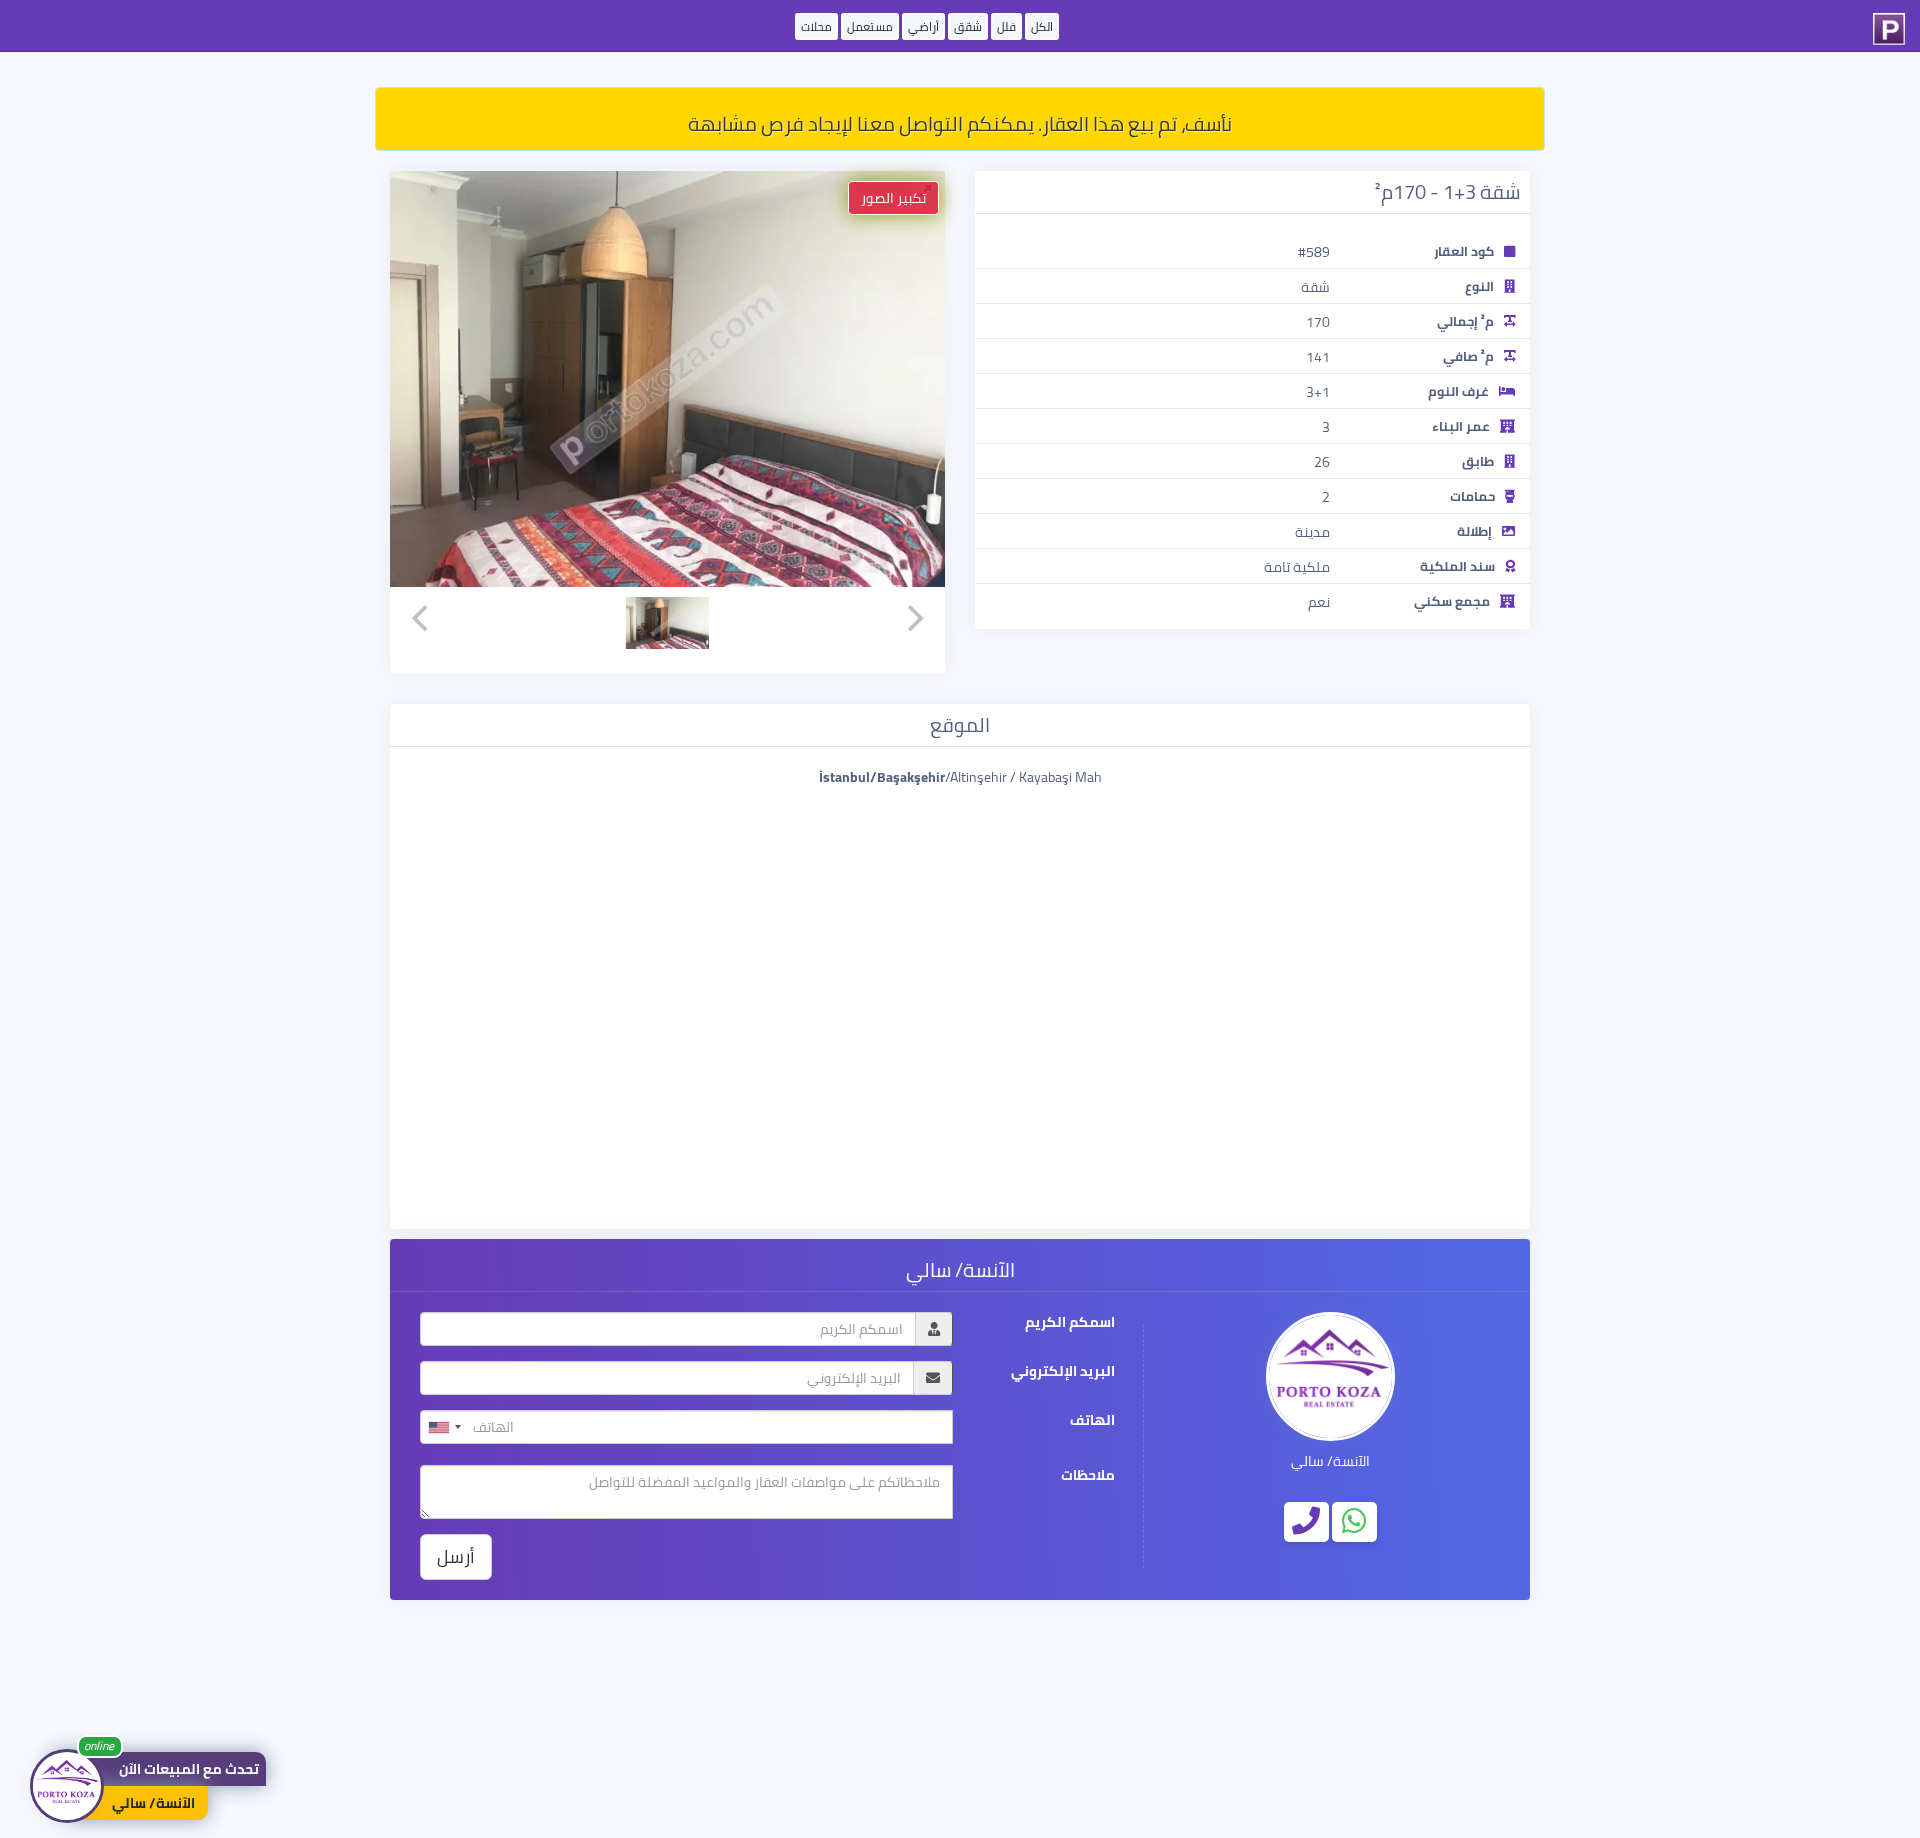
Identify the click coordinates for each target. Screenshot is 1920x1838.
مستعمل (870, 26)
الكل (1042, 26)
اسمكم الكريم (1070, 1322)
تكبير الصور (893, 198)
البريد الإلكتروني (1063, 1371)
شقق (968, 26)
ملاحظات (1088, 1475)
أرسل (456, 1556)
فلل (1006, 26)
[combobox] (444, 1427)
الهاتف (1092, 1420)
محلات (816, 26)
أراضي (923, 26)
